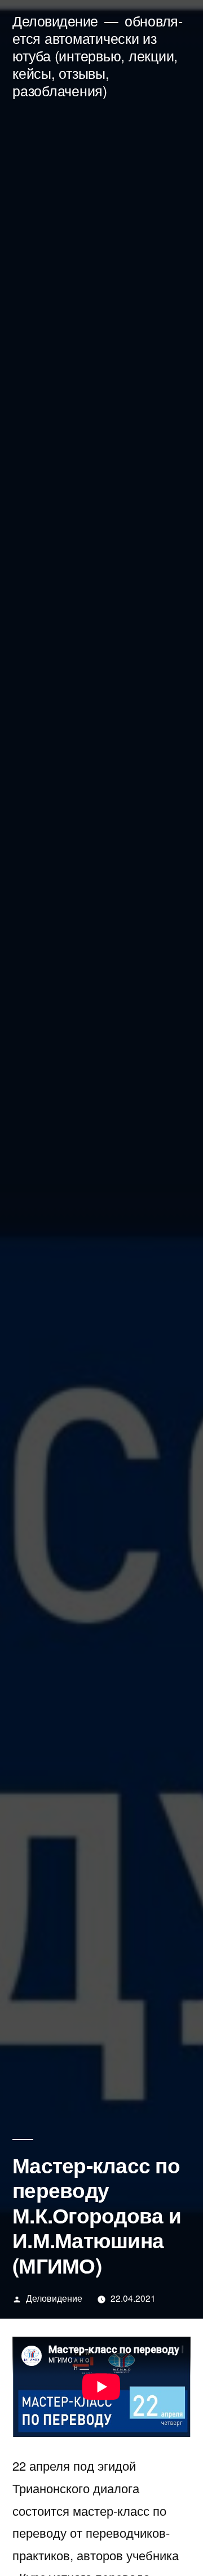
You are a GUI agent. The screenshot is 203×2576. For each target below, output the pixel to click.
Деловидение (55, 21)
